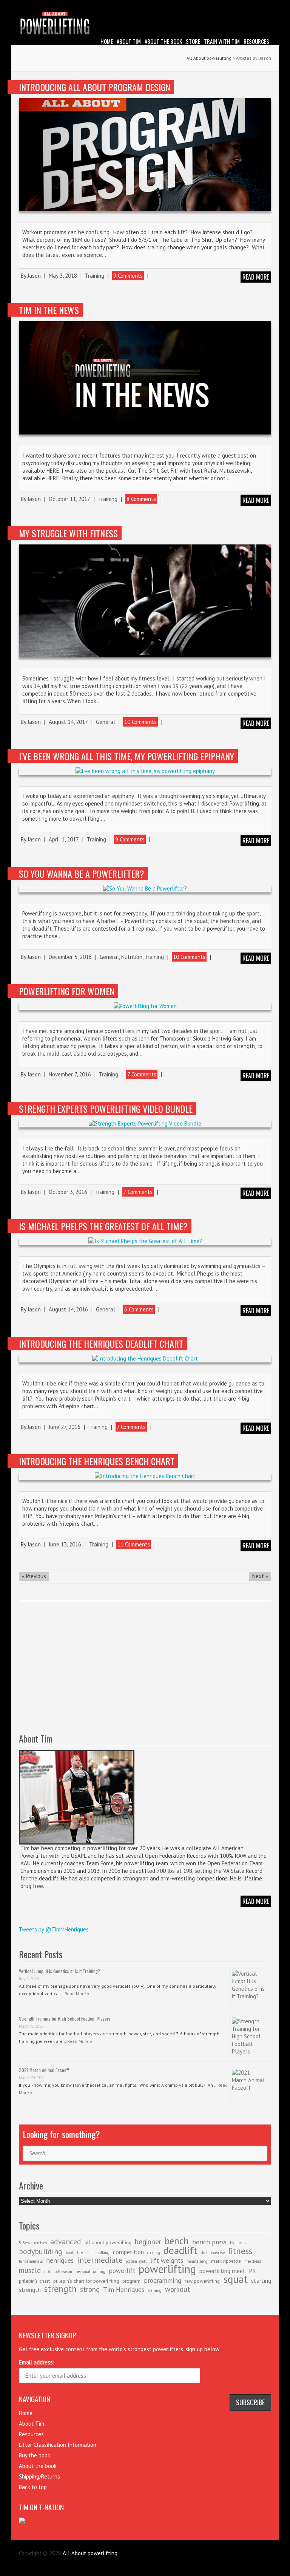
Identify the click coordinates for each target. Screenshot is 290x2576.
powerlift (122, 2271)
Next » (260, 1576)
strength (60, 2288)
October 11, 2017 (69, 499)
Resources (256, 41)
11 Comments (134, 1544)
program (131, 2281)
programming (163, 2280)
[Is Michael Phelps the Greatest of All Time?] (145, 1241)
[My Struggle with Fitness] (145, 601)
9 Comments (128, 276)
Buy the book (35, 2455)
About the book (163, 41)
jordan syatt (137, 2261)
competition (128, 2252)
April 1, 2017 (64, 839)
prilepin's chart (34, 2281)
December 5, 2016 (70, 957)
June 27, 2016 (65, 1427)
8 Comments (141, 499)
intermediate (100, 2260)
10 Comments (140, 722)
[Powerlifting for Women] (145, 1006)
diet (204, 2253)
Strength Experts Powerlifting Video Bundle (106, 1109)
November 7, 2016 (70, 1074)
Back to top (33, 2487)
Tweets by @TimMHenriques (54, 1929)
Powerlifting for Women (67, 991)
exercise (218, 2253)
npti (48, 2271)
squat (235, 2279)
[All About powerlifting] (145, 24)
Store (193, 41)
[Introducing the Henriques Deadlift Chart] (145, 1359)
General (106, 722)
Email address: (37, 2362)
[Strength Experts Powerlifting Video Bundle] (145, 1124)
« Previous (34, 1576)
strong (90, 2289)
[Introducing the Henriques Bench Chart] (145, 1476)
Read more (256, 277)
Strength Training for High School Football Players (65, 2019)
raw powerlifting (202, 2281)
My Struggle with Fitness (68, 533)
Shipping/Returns (39, 2476)
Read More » (77, 1994)
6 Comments (139, 1309)
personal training (90, 2271)
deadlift (180, 2250)
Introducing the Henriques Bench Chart (97, 1461)
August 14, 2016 (68, 1309)
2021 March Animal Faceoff (44, 2070)
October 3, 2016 (68, 1192)
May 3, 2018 (63, 276)
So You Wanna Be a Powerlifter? (82, 874)
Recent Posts (41, 1954)
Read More (256, 1901)
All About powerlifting (209, 58)
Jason (34, 276)
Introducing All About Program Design (95, 87)
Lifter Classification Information (58, 2445)
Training (95, 276)
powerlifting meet (222, 2271)
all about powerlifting (108, 2242)
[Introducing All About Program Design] (145, 155)
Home (107, 41)
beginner (148, 2242)
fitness (240, 2251)
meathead (253, 2261)
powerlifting (167, 2269)
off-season (63, 2271)
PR (252, 2271)
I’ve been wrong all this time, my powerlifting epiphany (126, 756)
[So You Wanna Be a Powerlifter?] (145, 889)
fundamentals (31, 2261)
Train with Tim (222, 41)
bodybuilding (41, 2251)
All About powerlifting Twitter (265, 6)
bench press (209, 2242)
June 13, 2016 (65, 1544)
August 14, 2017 (68, 722)
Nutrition (132, 957)
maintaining (197, 2261)
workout (178, 2289)
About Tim (129, 41)
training (155, 2290)
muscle (30, 2270)
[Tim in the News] (145, 378)
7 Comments (142, 1074)
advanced (66, 2242)
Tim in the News (49, 310)
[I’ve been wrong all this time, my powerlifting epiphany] (145, 771)
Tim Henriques (124, 2289)
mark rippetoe (226, 2261)
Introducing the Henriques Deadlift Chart (101, 1344)
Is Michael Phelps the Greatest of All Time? (103, 1226)
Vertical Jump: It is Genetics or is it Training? (59, 1971)
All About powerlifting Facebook (254, 6)
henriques (60, 2260)
